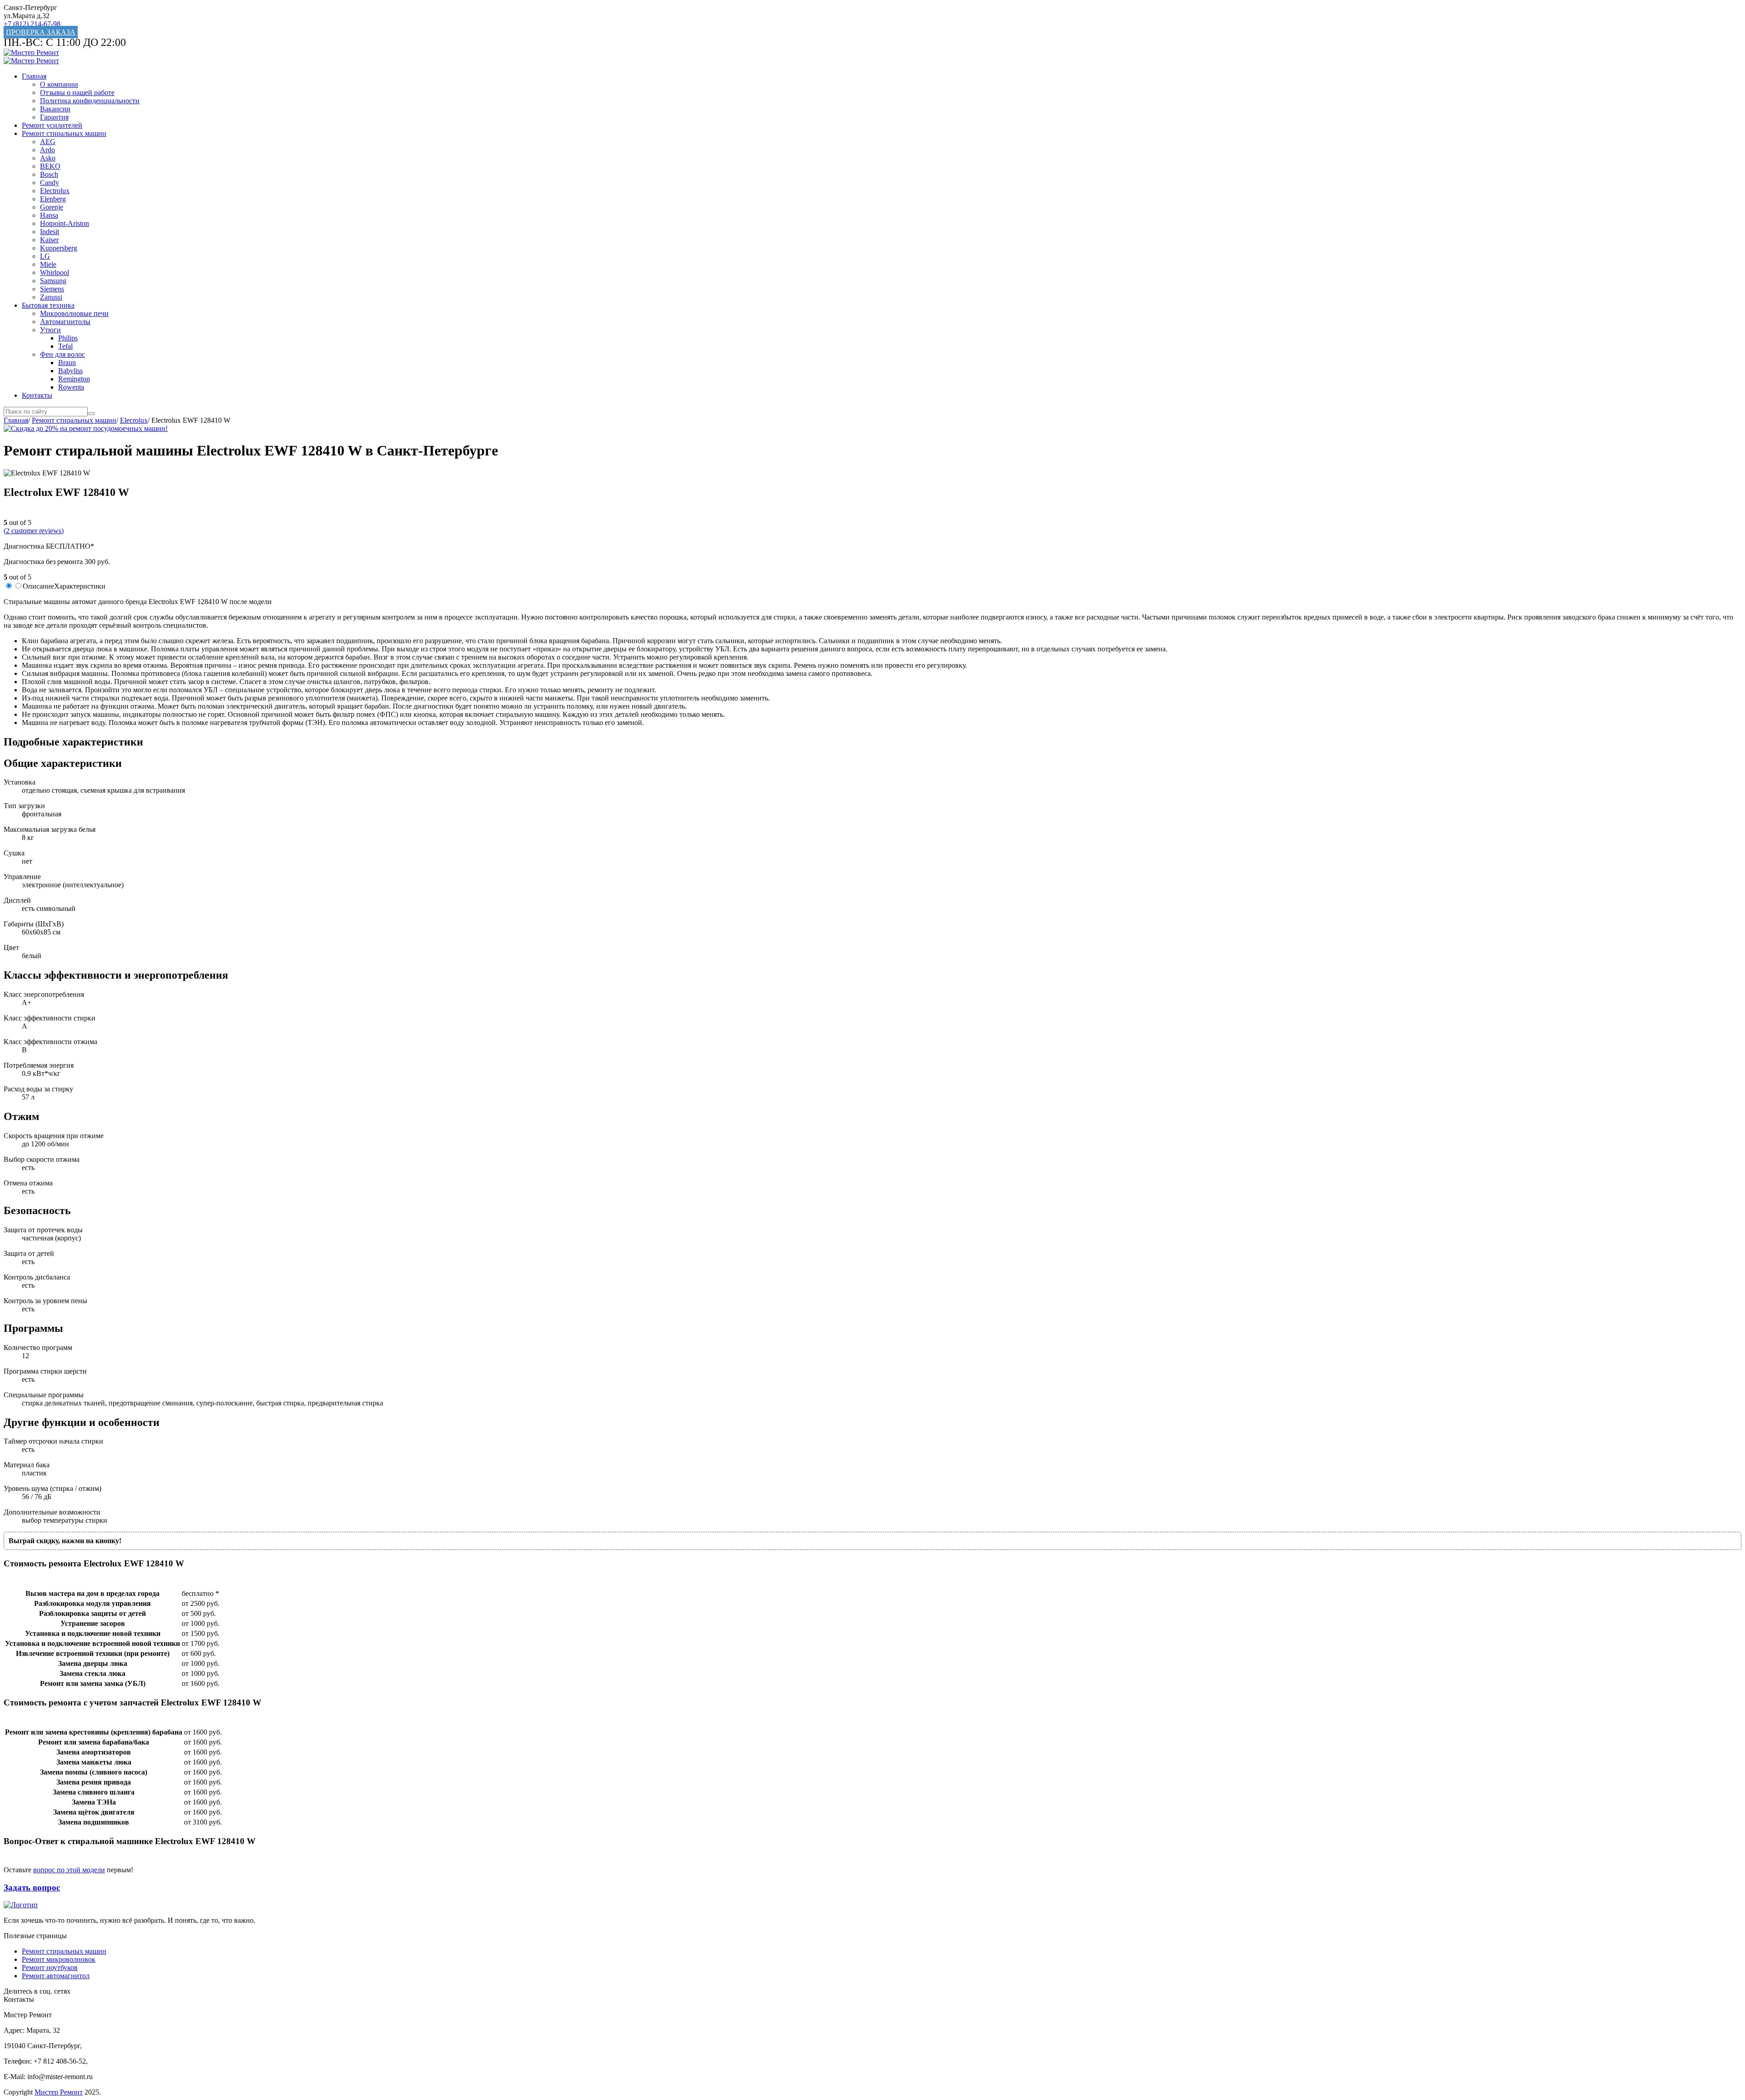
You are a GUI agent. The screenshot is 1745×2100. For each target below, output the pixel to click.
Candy (50, 182)
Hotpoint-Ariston (65, 223)
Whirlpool (55, 272)
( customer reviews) (34, 531)
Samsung (53, 281)
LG (45, 256)
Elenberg (53, 199)
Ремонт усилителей (52, 125)
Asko (48, 158)
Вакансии (55, 109)
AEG (48, 142)
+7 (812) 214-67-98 (32, 24)
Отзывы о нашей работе (77, 92)
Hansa (49, 215)
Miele (48, 264)
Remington (74, 379)
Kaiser (49, 240)
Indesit (50, 232)
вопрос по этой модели (69, 1870)
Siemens (52, 289)
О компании (59, 84)
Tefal (65, 346)
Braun (67, 362)
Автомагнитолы (65, 322)
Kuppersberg (59, 248)
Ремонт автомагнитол (56, 1976)
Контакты (37, 395)
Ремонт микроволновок (59, 1959)
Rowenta (71, 387)
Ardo (47, 150)
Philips (68, 338)
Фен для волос (62, 354)
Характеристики (80, 586)
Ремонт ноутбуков (50, 1967)
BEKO (50, 166)
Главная (34, 76)
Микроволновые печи (74, 313)
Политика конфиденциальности (90, 101)
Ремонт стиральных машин (64, 133)
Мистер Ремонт (59, 2092)
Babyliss (70, 371)
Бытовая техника (48, 305)
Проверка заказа (41, 32)
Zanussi (51, 297)
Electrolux (55, 191)
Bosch (49, 174)
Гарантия (54, 117)
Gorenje (52, 207)
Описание (38, 586)
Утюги (50, 330)
